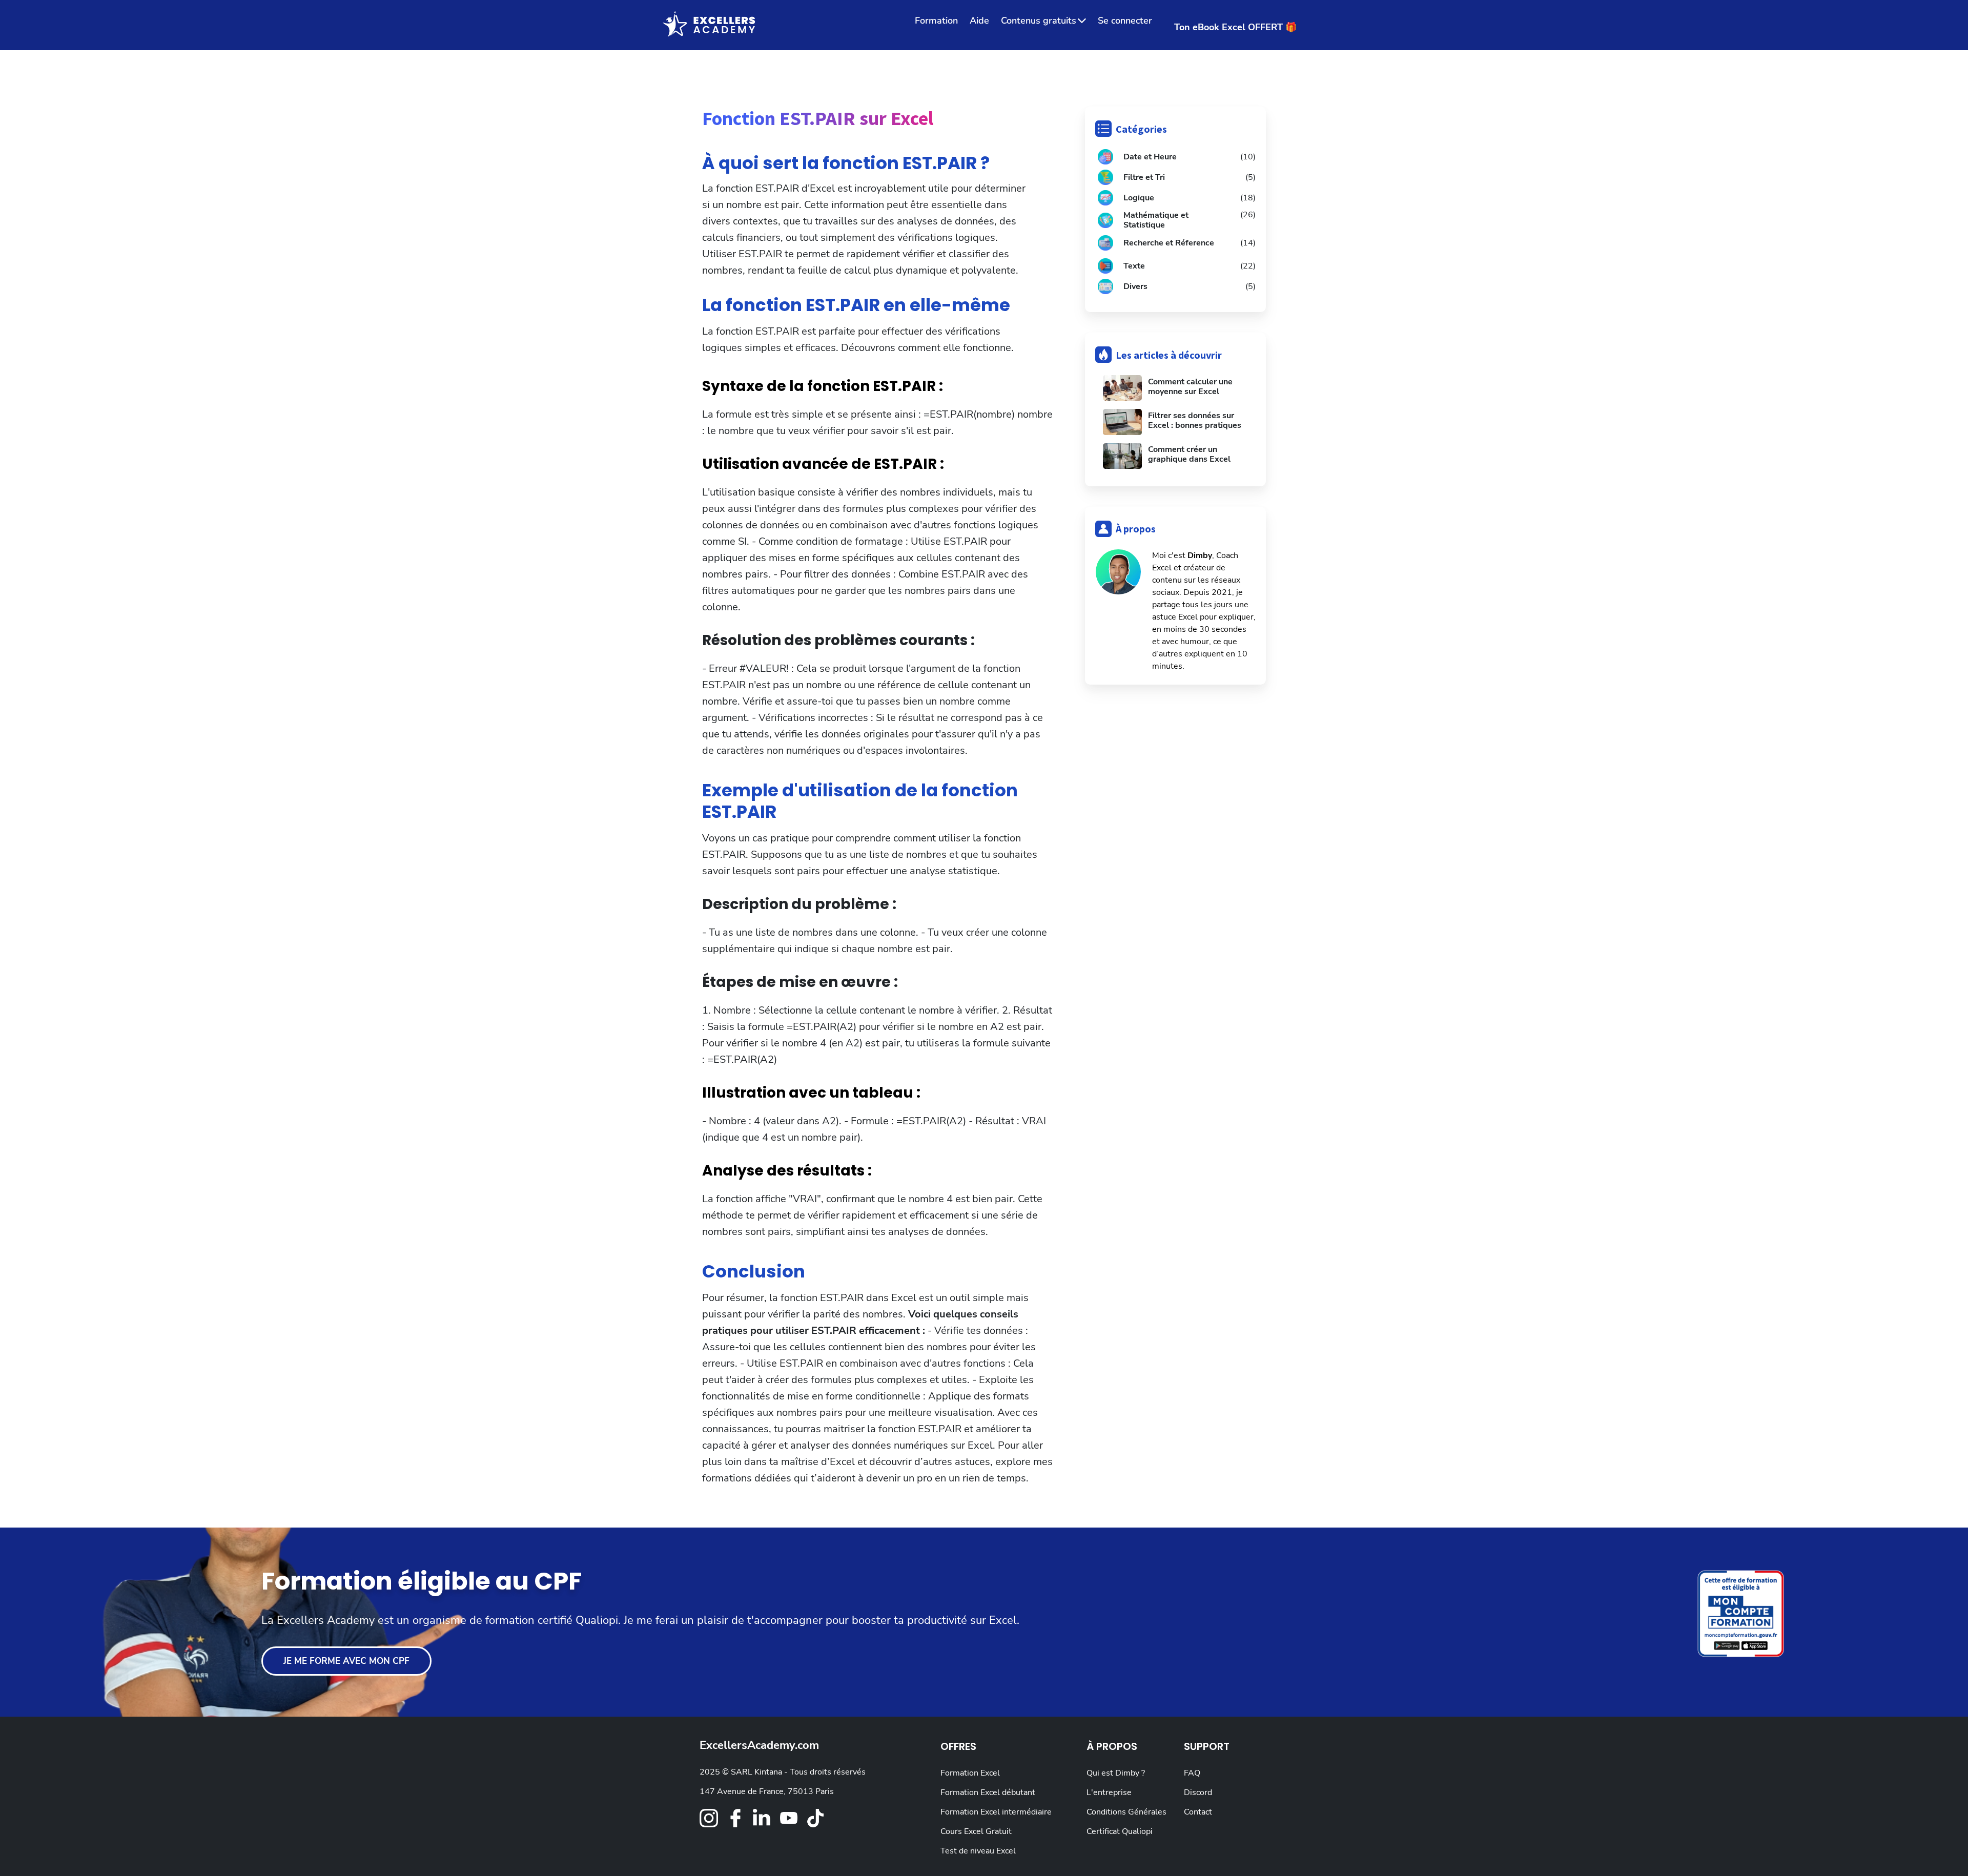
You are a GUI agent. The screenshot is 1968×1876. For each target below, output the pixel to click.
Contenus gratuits (1039, 20)
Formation (936, 20)
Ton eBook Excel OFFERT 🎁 (1235, 27)
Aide (979, 20)
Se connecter (1125, 20)
